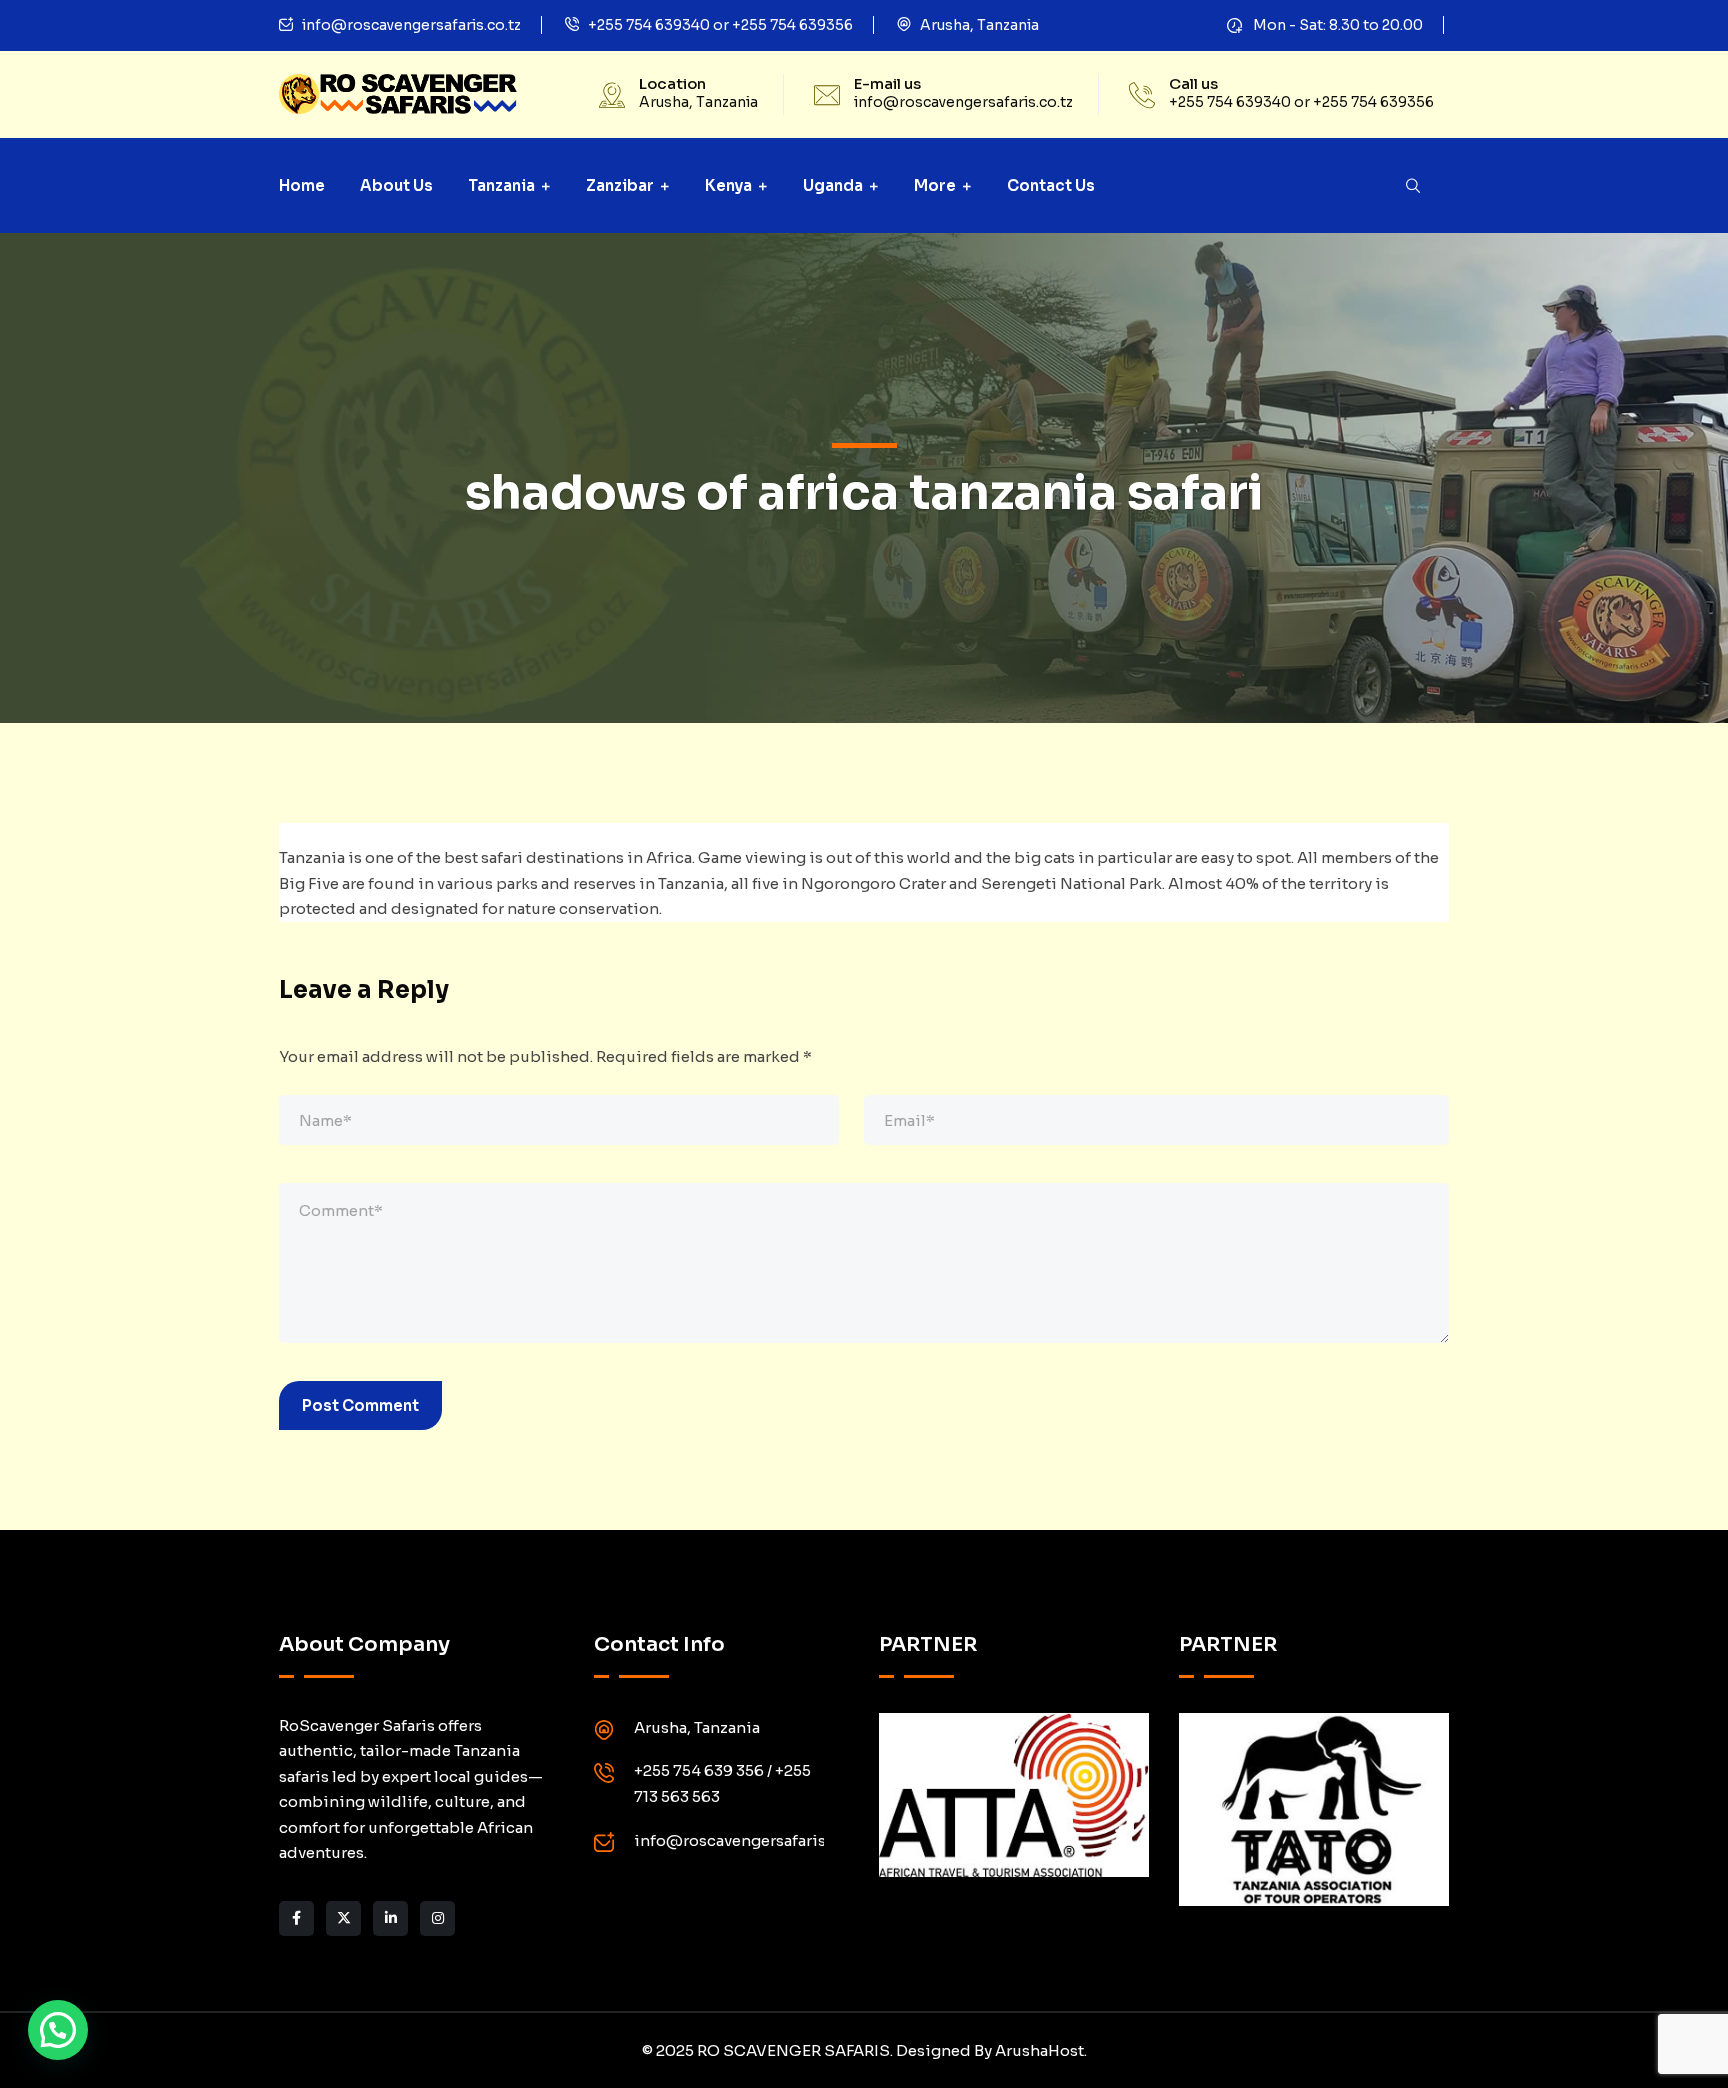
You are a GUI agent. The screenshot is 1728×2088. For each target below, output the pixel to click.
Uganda (833, 185)
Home (302, 185)
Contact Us (1051, 185)
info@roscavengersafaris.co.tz (411, 25)
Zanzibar (620, 185)
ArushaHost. (1041, 2050)
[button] (58, 2030)
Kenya (728, 185)
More (935, 185)
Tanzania (501, 185)
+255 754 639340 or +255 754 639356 (720, 25)
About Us (396, 185)
